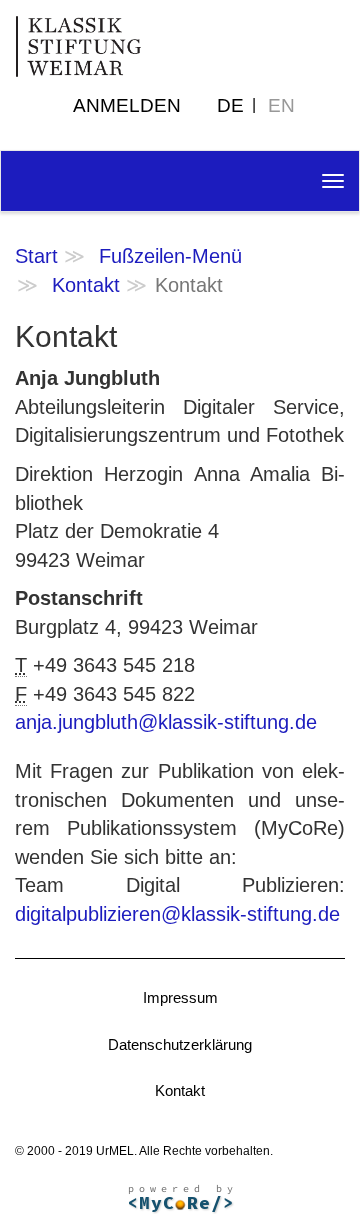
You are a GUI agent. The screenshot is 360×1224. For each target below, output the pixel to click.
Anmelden (127, 105)
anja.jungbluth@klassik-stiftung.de (166, 722)
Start (36, 256)
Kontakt (86, 285)
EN (281, 105)
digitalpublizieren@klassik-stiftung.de (177, 914)
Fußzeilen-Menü (170, 256)
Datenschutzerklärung (180, 1044)
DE (230, 105)
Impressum (180, 997)
